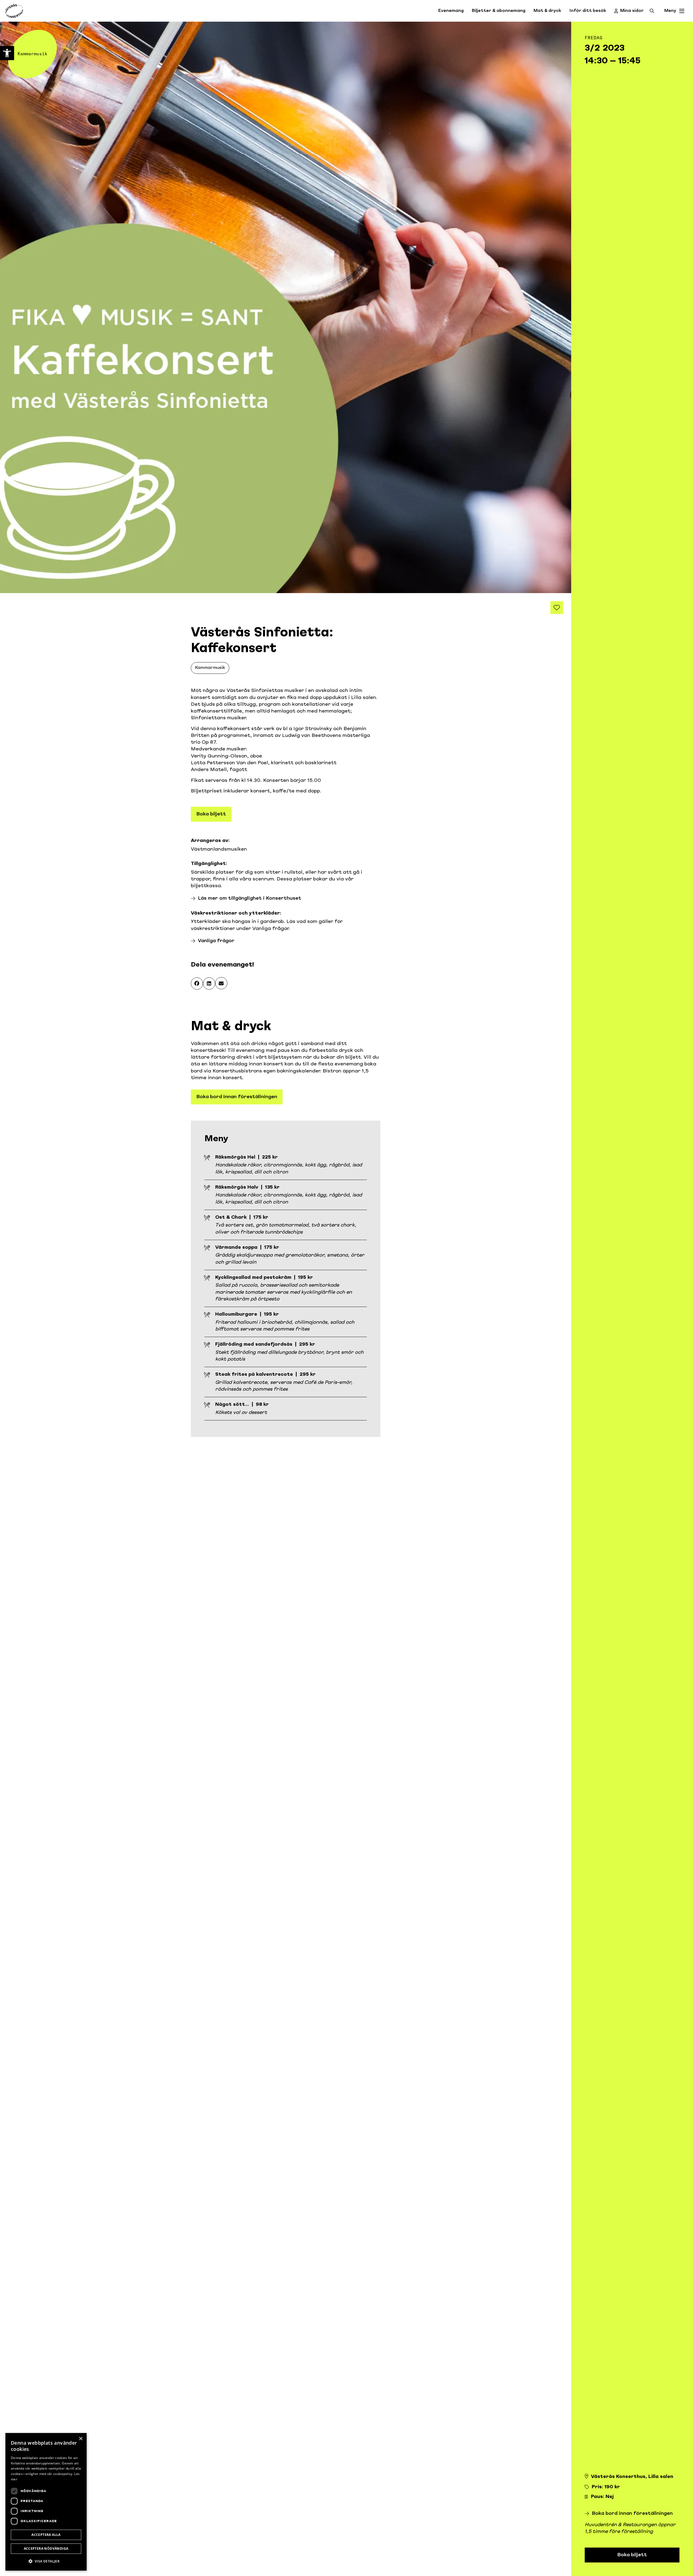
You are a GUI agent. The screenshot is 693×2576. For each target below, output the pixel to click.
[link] (7, 53)
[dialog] (46, 2502)
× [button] (81, 2439)
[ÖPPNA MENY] (682, 11)
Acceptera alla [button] (46, 2535)
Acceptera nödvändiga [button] (46, 2549)
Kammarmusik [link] (210, 668)
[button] (197, 983)
